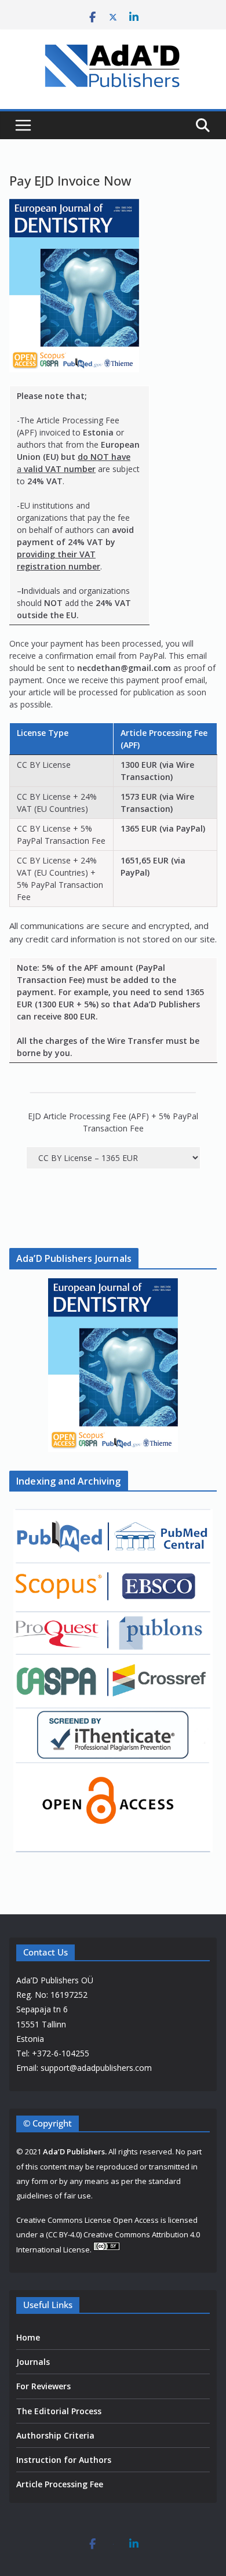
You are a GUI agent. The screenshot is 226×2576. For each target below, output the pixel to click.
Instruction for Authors (64, 2460)
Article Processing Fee (60, 2484)
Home (28, 2337)
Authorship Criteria (55, 2435)
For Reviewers (43, 2386)
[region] (113, 1365)
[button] (113, 1365)
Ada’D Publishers (74, 2151)
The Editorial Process (59, 2411)
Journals (33, 2362)
